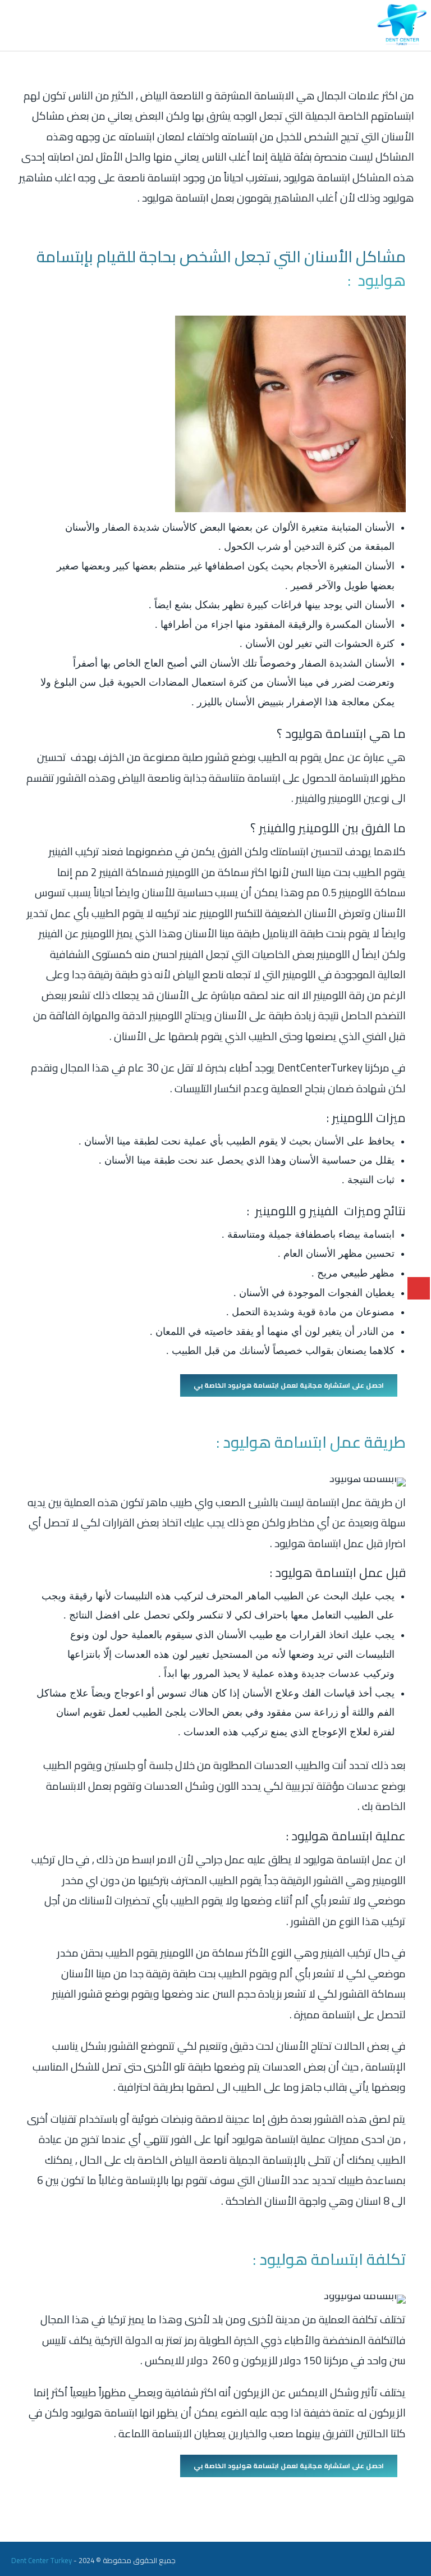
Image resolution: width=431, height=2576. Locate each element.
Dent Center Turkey (42, 2560)
